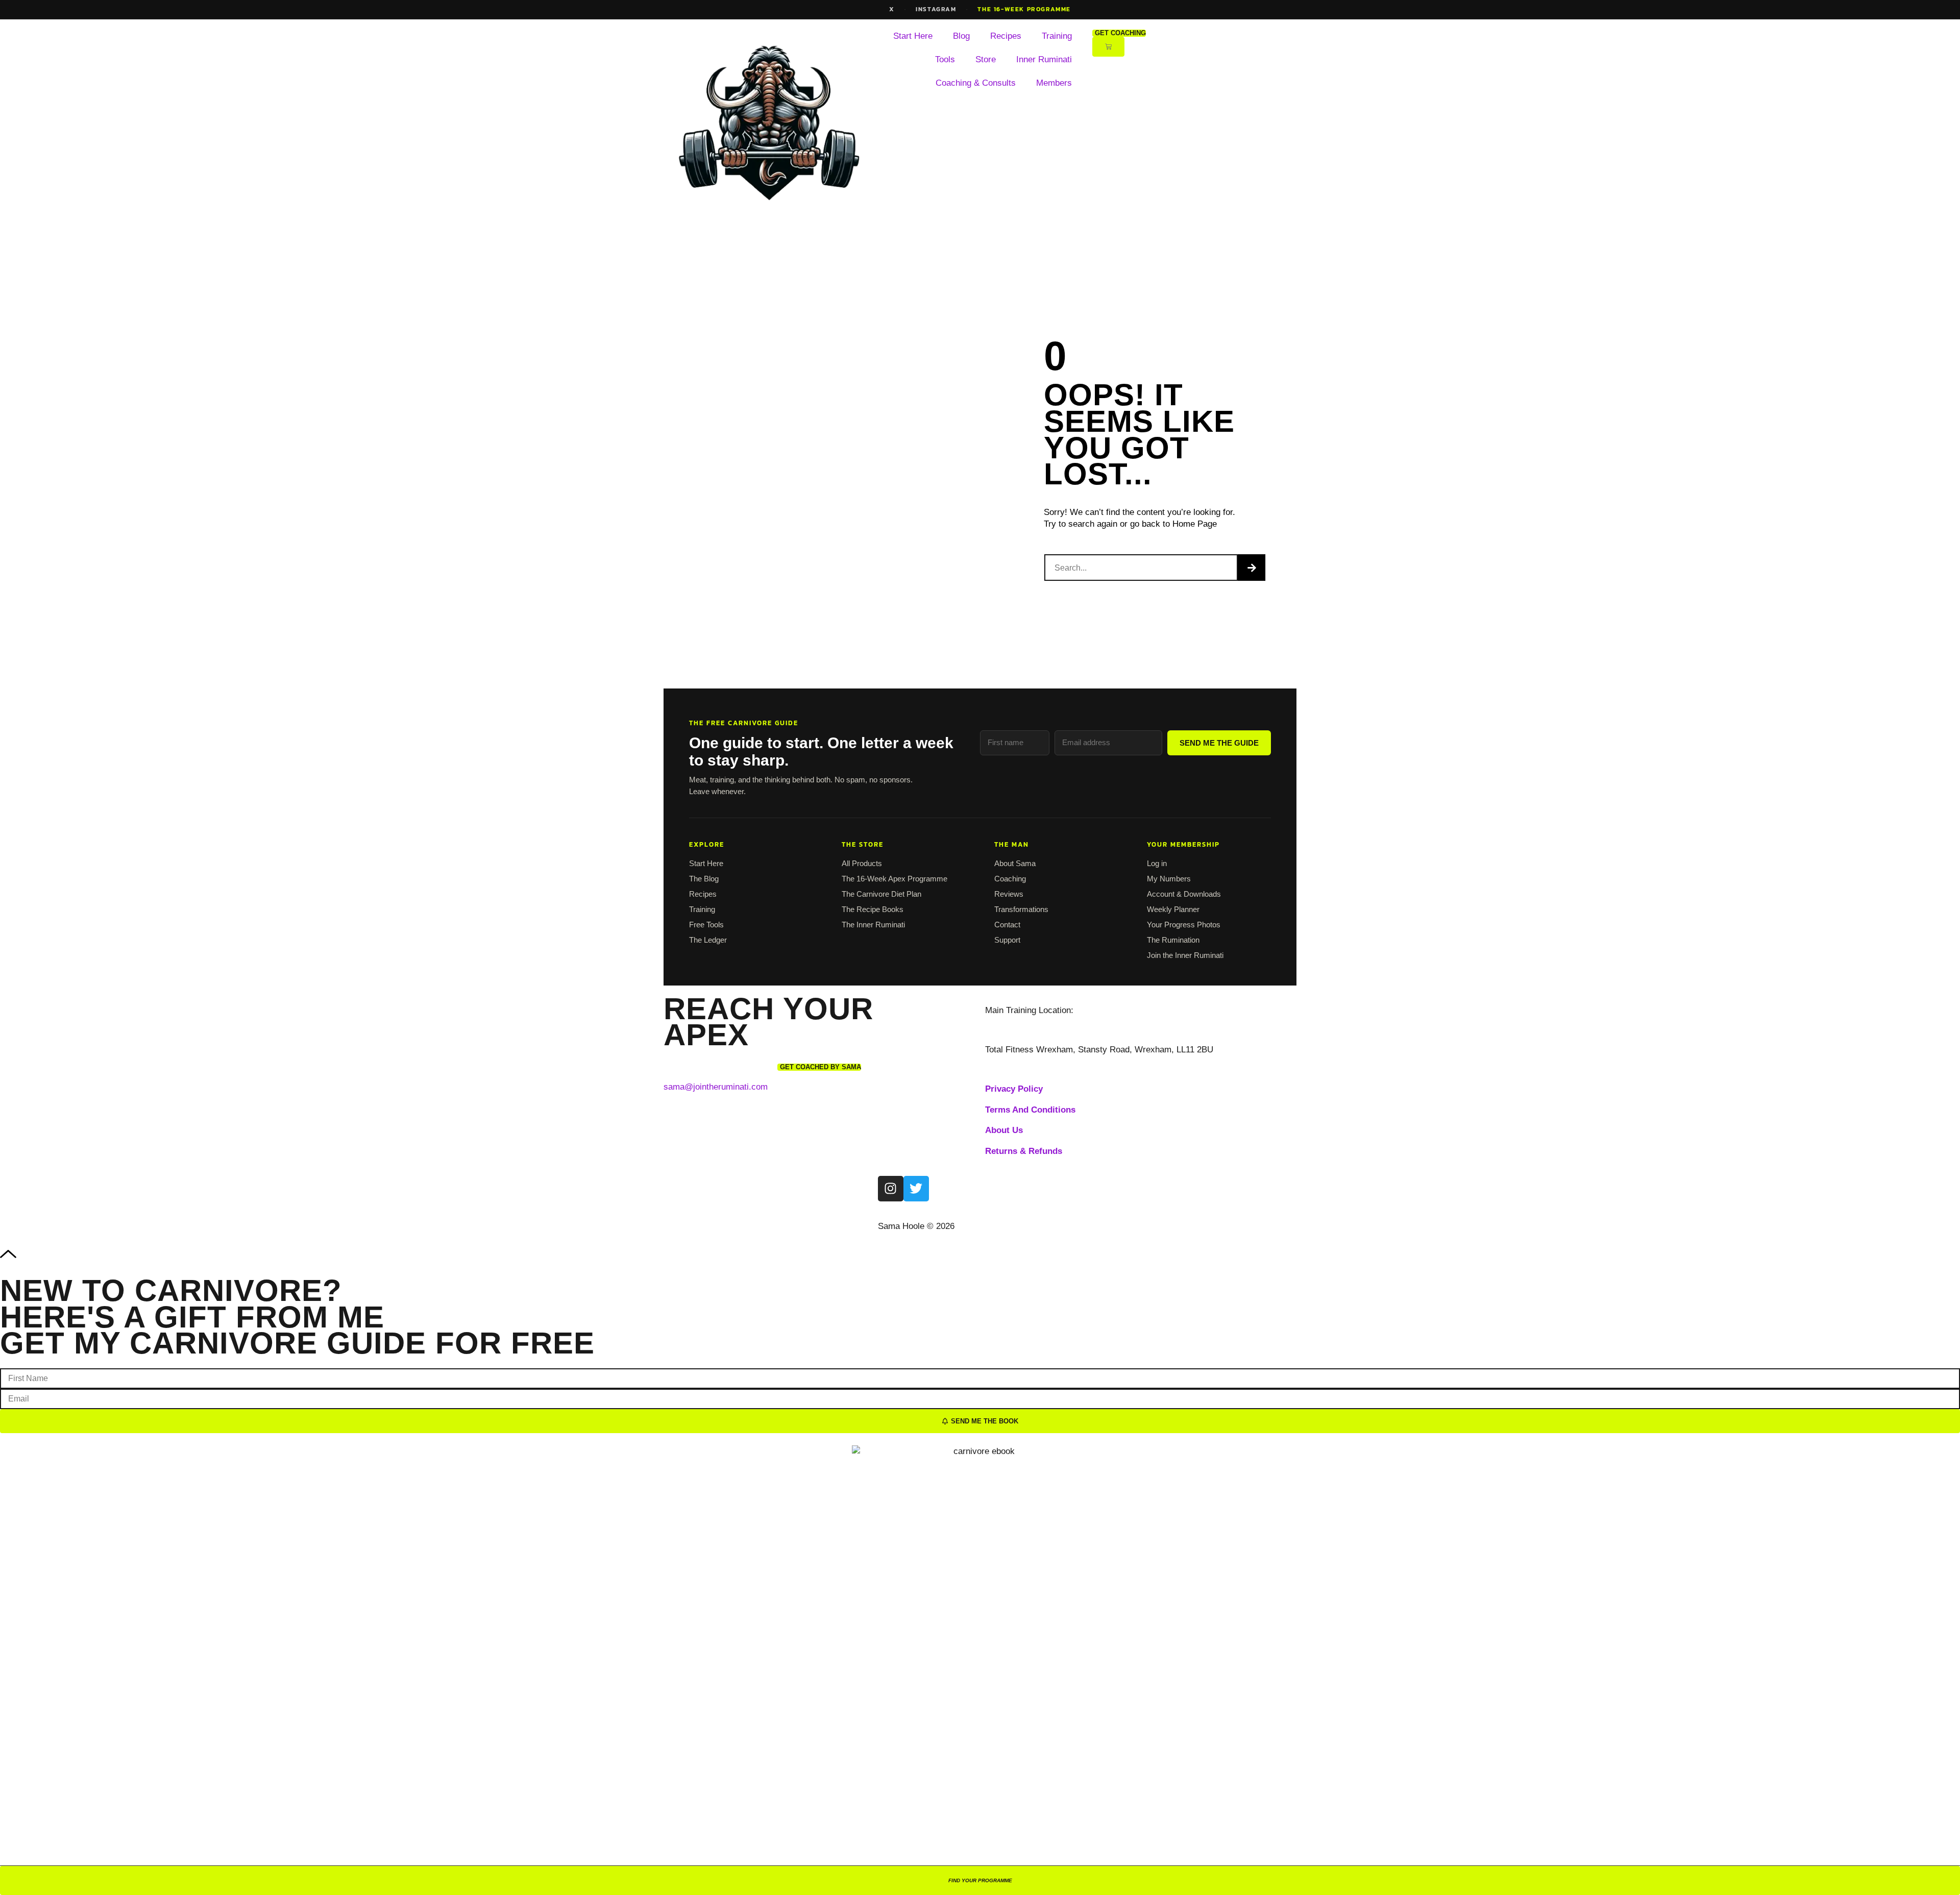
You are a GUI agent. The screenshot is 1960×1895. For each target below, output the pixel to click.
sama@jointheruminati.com (716, 1087)
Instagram (936, 9)
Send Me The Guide (1219, 743)
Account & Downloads (1184, 894)
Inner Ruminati (1044, 59)
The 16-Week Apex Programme (895, 879)
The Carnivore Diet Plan (881, 894)
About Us (1004, 1130)
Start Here (913, 36)
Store (986, 59)
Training (1057, 36)
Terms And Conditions (1030, 1110)
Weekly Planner (1173, 909)
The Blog (704, 879)
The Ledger (708, 940)
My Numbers (1169, 879)
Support (1007, 940)
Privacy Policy (1014, 1089)
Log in (1157, 863)
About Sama (1015, 863)
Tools (945, 59)
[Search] (1252, 568)
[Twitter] (916, 1189)
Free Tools (706, 925)
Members (1054, 83)
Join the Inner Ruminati (1185, 955)
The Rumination (1173, 940)
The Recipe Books (873, 909)
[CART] (1108, 47)
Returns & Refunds (1024, 1151)
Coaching (1010, 879)
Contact (1007, 925)
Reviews (1009, 894)
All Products (862, 863)
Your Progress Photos (1184, 925)
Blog (961, 36)
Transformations (1021, 909)
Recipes (1006, 36)
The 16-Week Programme (1024, 9)
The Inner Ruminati (873, 925)
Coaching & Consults (976, 83)
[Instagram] (891, 1189)
